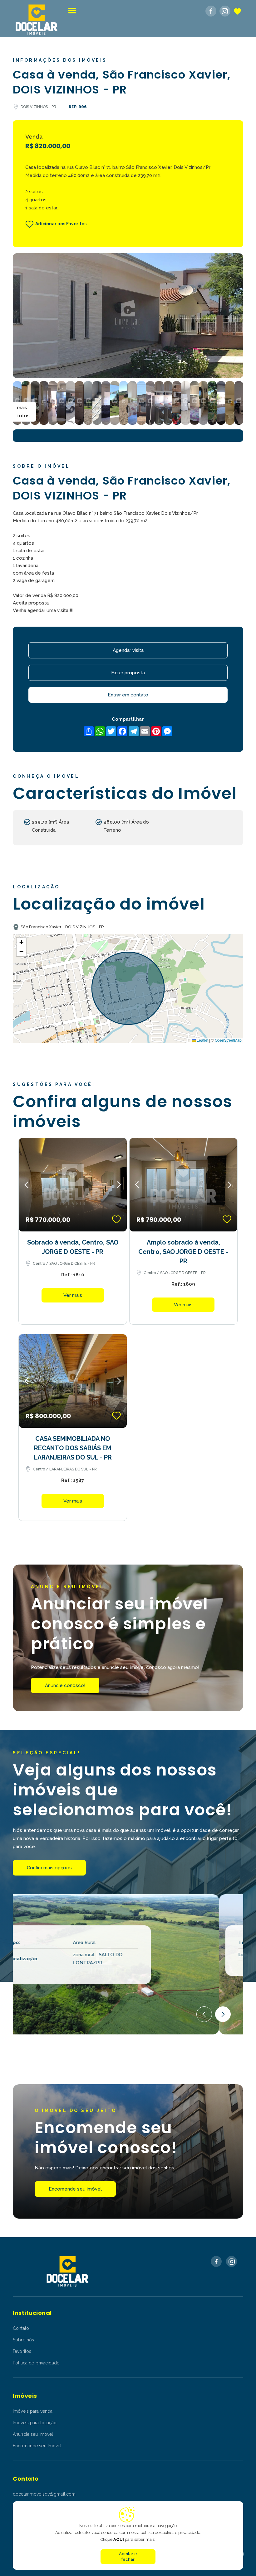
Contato (21, 2328)
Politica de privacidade (36, 2363)
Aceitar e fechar (128, 2557)
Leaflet (202, 1040)
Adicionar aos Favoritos (61, 224)
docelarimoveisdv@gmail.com (44, 2494)
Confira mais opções (49, 1868)
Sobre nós (23, 2340)
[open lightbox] (128, 316)
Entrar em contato (128, 695)
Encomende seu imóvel (75, 2189)
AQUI (118, 2539)
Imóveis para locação (35, 2423)
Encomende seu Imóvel (37, 2446)
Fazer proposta (128, 673)
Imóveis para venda (33, 2411)
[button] (72, 10)
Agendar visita (128, 650)
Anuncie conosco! (65, 1685)
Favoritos (22, 2351)
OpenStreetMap (228, 1040)
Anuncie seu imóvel (33, 2434)
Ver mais (73, 1295)
